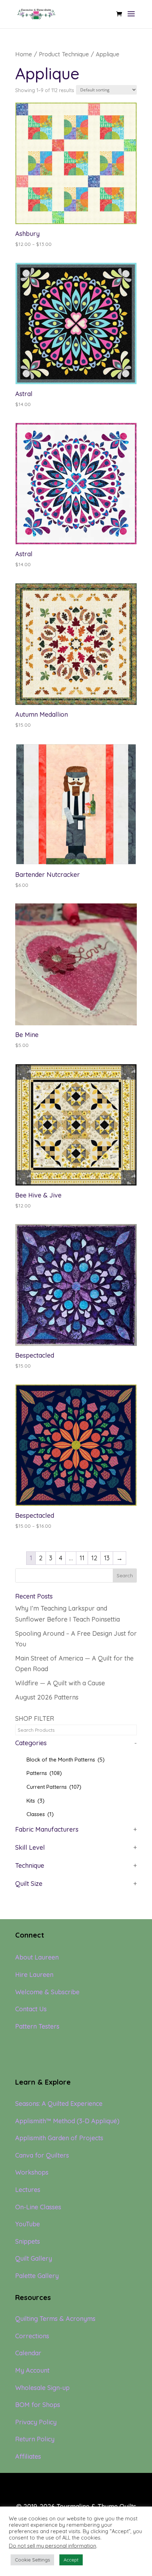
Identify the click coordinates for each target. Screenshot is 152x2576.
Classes (40, 1814)
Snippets (28, 2241)
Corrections (32, 2336)
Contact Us (31, 2009)
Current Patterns (54, 1787)
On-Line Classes (38, 2207)
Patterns (44, 1773)
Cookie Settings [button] (32, 2560)
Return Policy (35, 2439)
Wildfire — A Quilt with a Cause (60, 1683)
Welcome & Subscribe (47, 1992)
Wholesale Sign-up (42, 2388)
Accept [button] (71, 2560)
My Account (32, 2370)
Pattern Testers (37, 2026)
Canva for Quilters (42, 2155)
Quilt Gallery (34, 2258)
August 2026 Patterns (47, 1697)
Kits (36, 1801)
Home (24, 54)
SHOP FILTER (35, 1718)
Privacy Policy (36, 2422)
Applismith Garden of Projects (59, 2138)
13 (107, 1558)
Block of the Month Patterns (66, 1760)
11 (82, 1558)
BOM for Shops (38, 2405)
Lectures (28, 2190)
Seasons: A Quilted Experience (59, 2104)
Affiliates (28, 2456)
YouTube (28, 2224)
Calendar (28, 2353)
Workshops (32, 2172)
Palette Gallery (37, 2276)
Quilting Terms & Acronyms (55, 2319)
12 (94, 1558)
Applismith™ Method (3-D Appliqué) (67, 2121)
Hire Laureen (34, 1975)
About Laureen (37, 1957)
